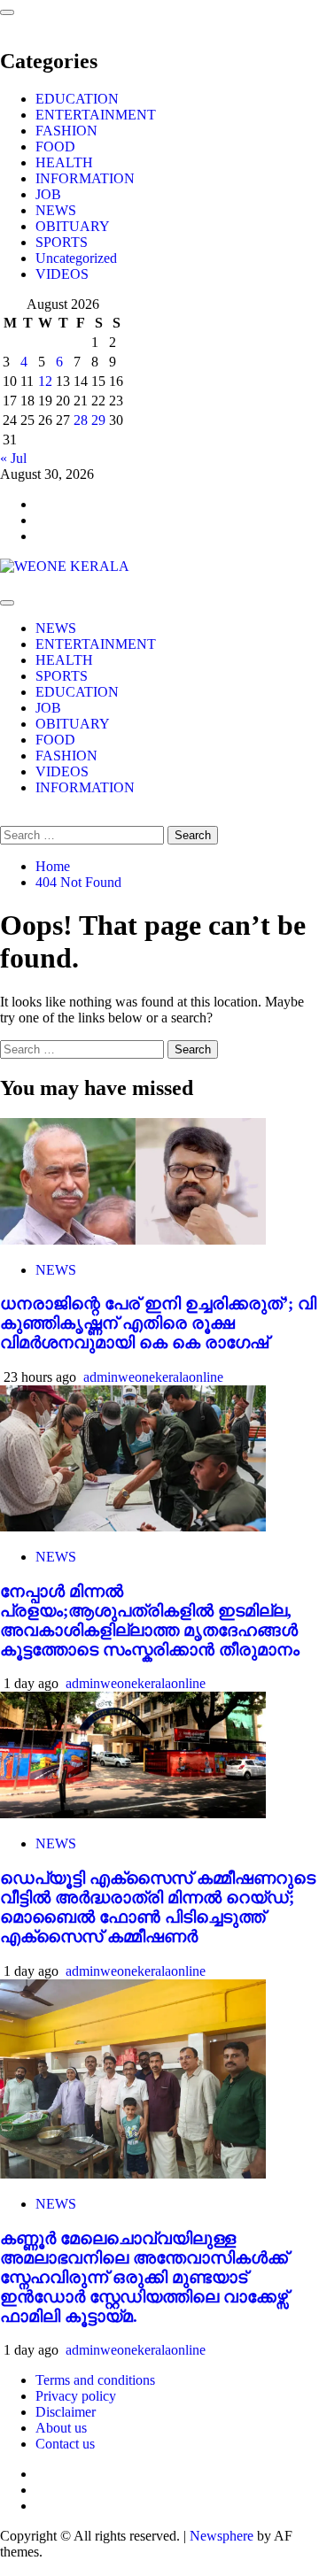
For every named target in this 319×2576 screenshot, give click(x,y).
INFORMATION (85, 178)
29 (98, 420)
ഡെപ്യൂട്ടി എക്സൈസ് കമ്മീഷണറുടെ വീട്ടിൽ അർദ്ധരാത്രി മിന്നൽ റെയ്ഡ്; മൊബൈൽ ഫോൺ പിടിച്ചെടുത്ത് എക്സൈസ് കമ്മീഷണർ (158, 1907)
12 (45, 381)
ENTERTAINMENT (96, 115)
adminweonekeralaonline (153, 1377)
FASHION (66, 131)
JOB (48, 194)
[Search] (5, 818)
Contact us (65, 2444)
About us (61, 2428)
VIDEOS (62, 274)
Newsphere (222, 2536)
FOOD (55, 147)
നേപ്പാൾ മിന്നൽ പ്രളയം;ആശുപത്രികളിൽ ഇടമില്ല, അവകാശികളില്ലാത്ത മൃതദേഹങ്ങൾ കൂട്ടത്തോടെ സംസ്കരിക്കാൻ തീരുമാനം (150, 1620)
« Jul (13, 458)
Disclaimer (66, 2412)
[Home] (5, 582)
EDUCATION (77, 99)
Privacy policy (76, 2396)
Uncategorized (76, 258)
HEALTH (64, 162)
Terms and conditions (95, 2380)
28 (81, 420)
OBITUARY (73, 226)
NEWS (56, 210)
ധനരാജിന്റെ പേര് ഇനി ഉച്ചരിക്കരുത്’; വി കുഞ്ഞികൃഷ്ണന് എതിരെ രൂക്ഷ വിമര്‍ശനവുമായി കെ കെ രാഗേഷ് (158, 1323)
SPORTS (62, 242)
